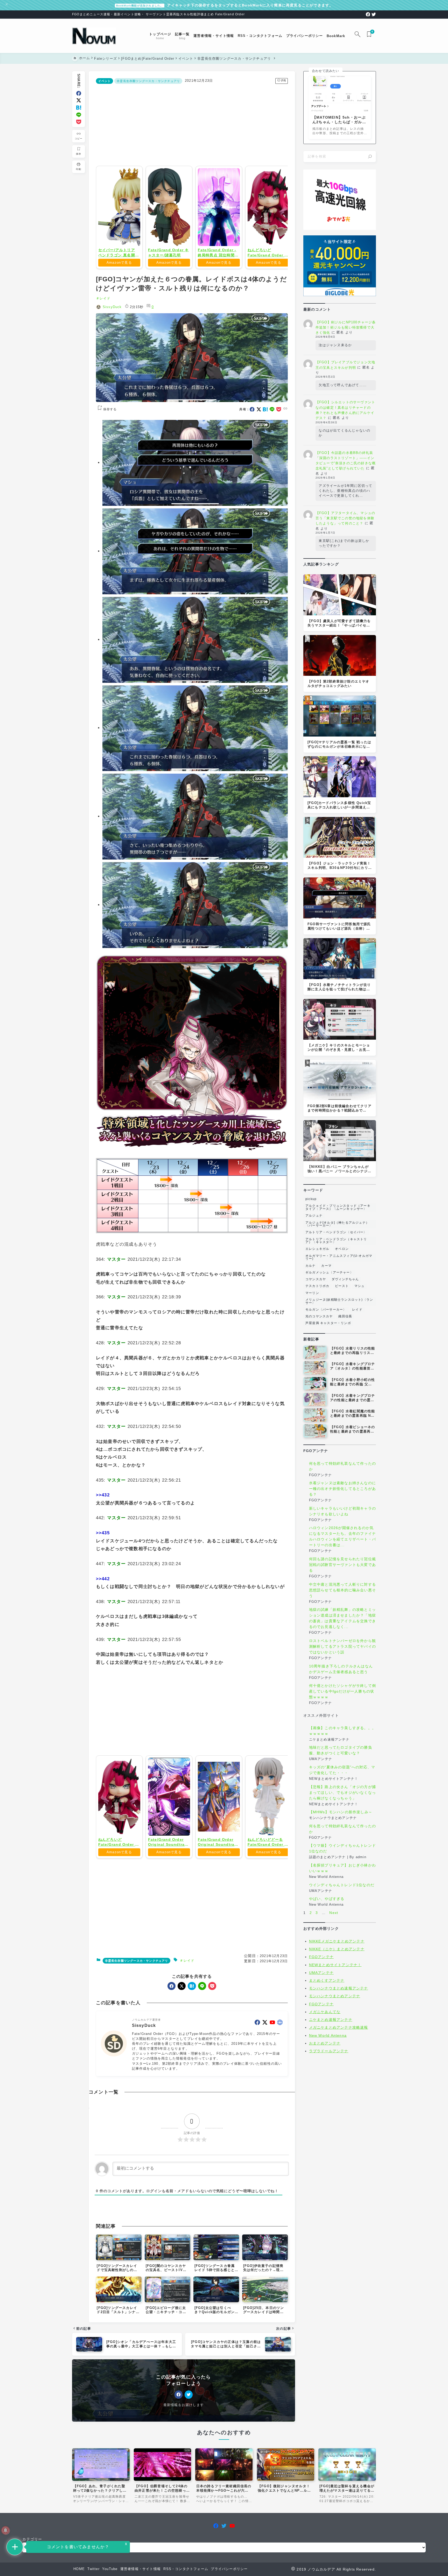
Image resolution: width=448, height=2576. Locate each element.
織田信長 (345, 1316)
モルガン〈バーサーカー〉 (326, 1310)
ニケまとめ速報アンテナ (331, 2020)
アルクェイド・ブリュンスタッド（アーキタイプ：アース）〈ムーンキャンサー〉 (338, 1207)
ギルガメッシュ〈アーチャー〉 (329, 1272)
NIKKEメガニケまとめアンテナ (337, 1941)
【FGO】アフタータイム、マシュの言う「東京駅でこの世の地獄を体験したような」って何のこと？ (345, 518)
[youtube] (272, 2097)
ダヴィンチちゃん (345, 1279)
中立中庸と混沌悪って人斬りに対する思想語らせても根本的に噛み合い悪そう (342, 1590)
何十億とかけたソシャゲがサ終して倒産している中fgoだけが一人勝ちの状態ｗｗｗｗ (342, 1692)
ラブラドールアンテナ (329, 2051)
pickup (311, 1199)
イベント (105, 81)
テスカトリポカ (317, 1286)
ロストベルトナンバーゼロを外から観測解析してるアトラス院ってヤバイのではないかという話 (342, 1646)
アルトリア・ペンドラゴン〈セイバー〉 (336, 1232)
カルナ (311, 1266)
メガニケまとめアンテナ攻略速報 (339, 2027)
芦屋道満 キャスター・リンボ (328, 1323)
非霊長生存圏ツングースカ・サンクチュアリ (148, 81)
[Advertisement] (192, 124)
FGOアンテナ (321, 1957)
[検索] (370, 156)
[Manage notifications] (5, 2530)
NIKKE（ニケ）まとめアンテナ (337, 1949)
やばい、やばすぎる (327, 1899)
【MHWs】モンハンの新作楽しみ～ (341, 1812)
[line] (79, 115)
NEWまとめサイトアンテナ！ (335, 1965)
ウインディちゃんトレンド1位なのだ (342, 1885)
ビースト (342, 1286)
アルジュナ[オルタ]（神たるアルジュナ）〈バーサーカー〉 (337, 1224)
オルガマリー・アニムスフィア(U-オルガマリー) (339, 1257)
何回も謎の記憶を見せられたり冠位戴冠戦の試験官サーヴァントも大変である (342, 1565)
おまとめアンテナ (325, 2043)
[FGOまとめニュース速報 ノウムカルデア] (94, 36)
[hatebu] (79, 108)
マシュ (360, 1286)
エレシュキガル (317, 1249)
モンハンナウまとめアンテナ (335, 1996)
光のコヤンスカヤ (319, 1316)
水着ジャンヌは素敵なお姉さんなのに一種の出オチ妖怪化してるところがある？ (342, 1489)
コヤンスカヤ (316, 1279)
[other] (280, 2097)
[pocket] (79, 122)
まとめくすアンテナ (327, 1980)
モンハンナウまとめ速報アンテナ (339, 1988)
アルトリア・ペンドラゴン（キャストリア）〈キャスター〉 (336, 1241)
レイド (105, 298)
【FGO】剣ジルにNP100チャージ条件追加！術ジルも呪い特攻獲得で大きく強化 (346, 327)
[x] (79, 100)
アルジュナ (314, 1216)
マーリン (312, 1293)
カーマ (326, 1266)
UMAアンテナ (321, 1973)
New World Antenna (328, 2035)
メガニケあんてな (325, 2012)
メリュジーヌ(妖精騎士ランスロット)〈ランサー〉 (339, 1301)
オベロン (342, 1249)
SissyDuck (112, 307)
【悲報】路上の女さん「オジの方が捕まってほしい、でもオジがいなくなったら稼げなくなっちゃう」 (342, 1793)
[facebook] (368, 14)
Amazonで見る (119, 263)
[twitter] (374, 14)
